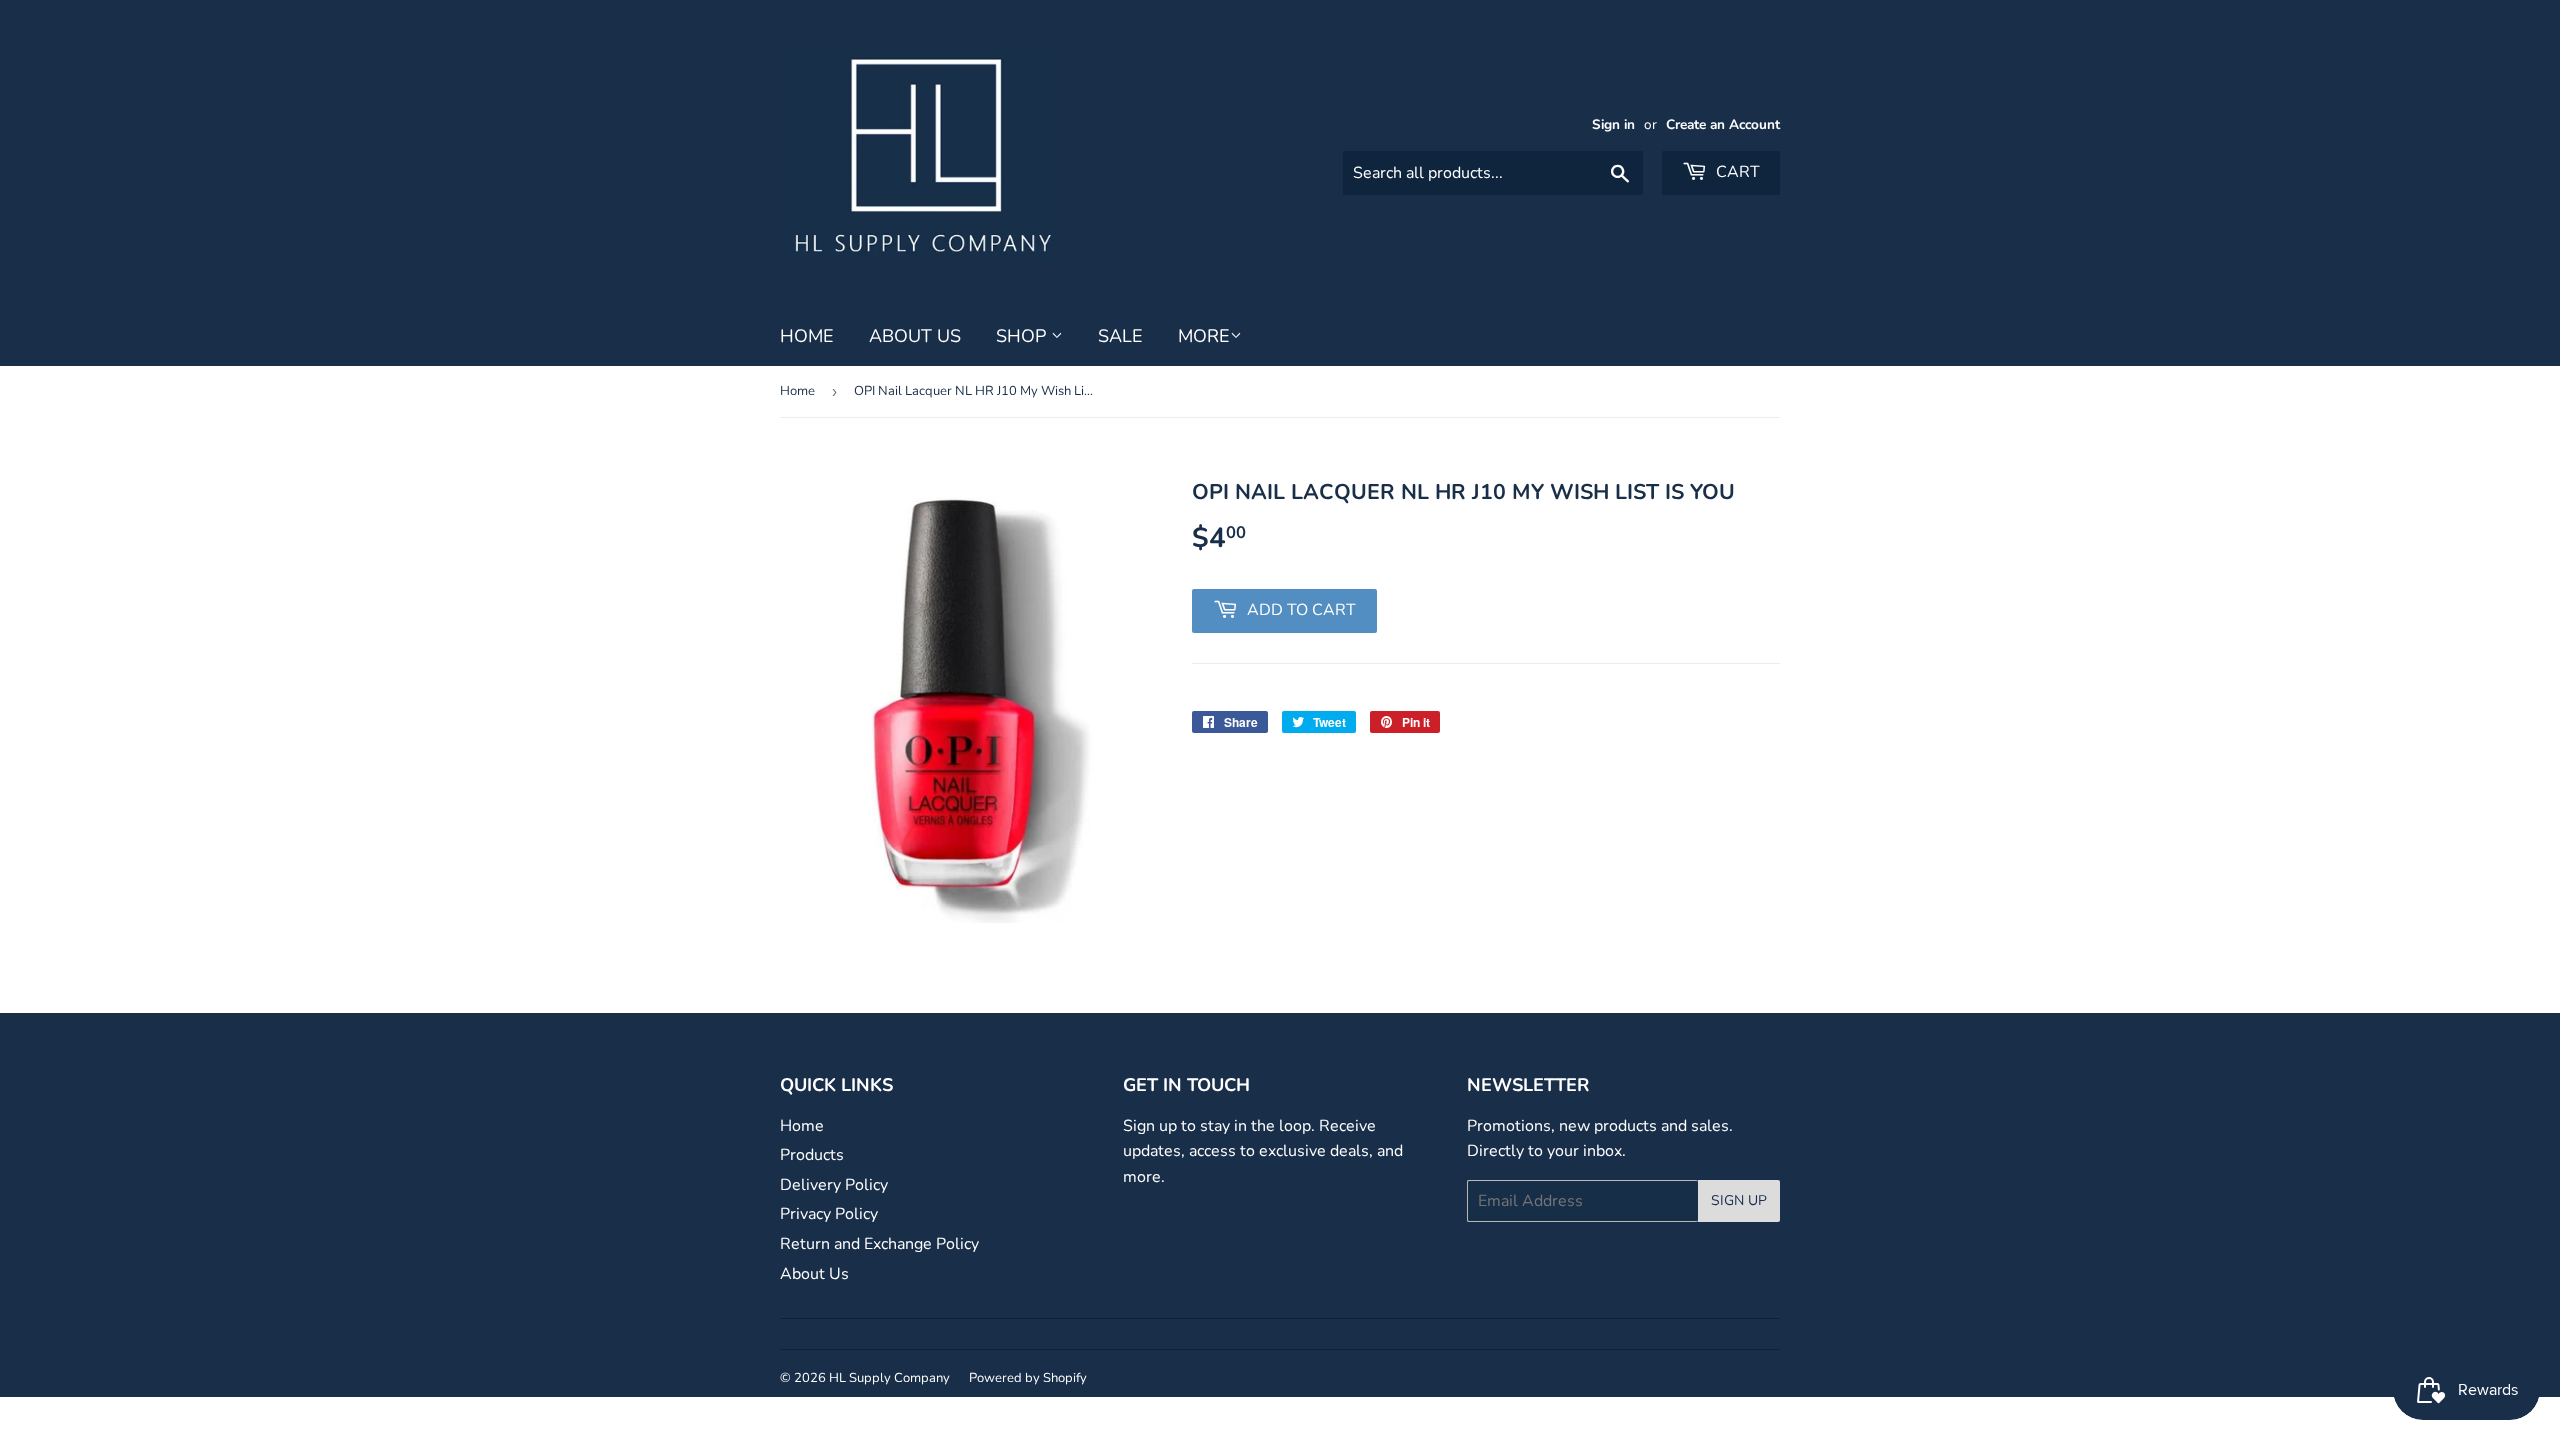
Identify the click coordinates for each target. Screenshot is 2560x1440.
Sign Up (1739, 1200)
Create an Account (1723, 124)
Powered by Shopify (1028, 1378)
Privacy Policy (829, 1214)
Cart (1736, 172)
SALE (1120, 336)
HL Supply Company (889, 1378)
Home (807, 336)
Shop (1023, 336)
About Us (915, 336)
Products (812, 1155)
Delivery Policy (834, 1185)
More (1204, 336)
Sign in (1613, 124)
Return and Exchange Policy (879, 1244)
